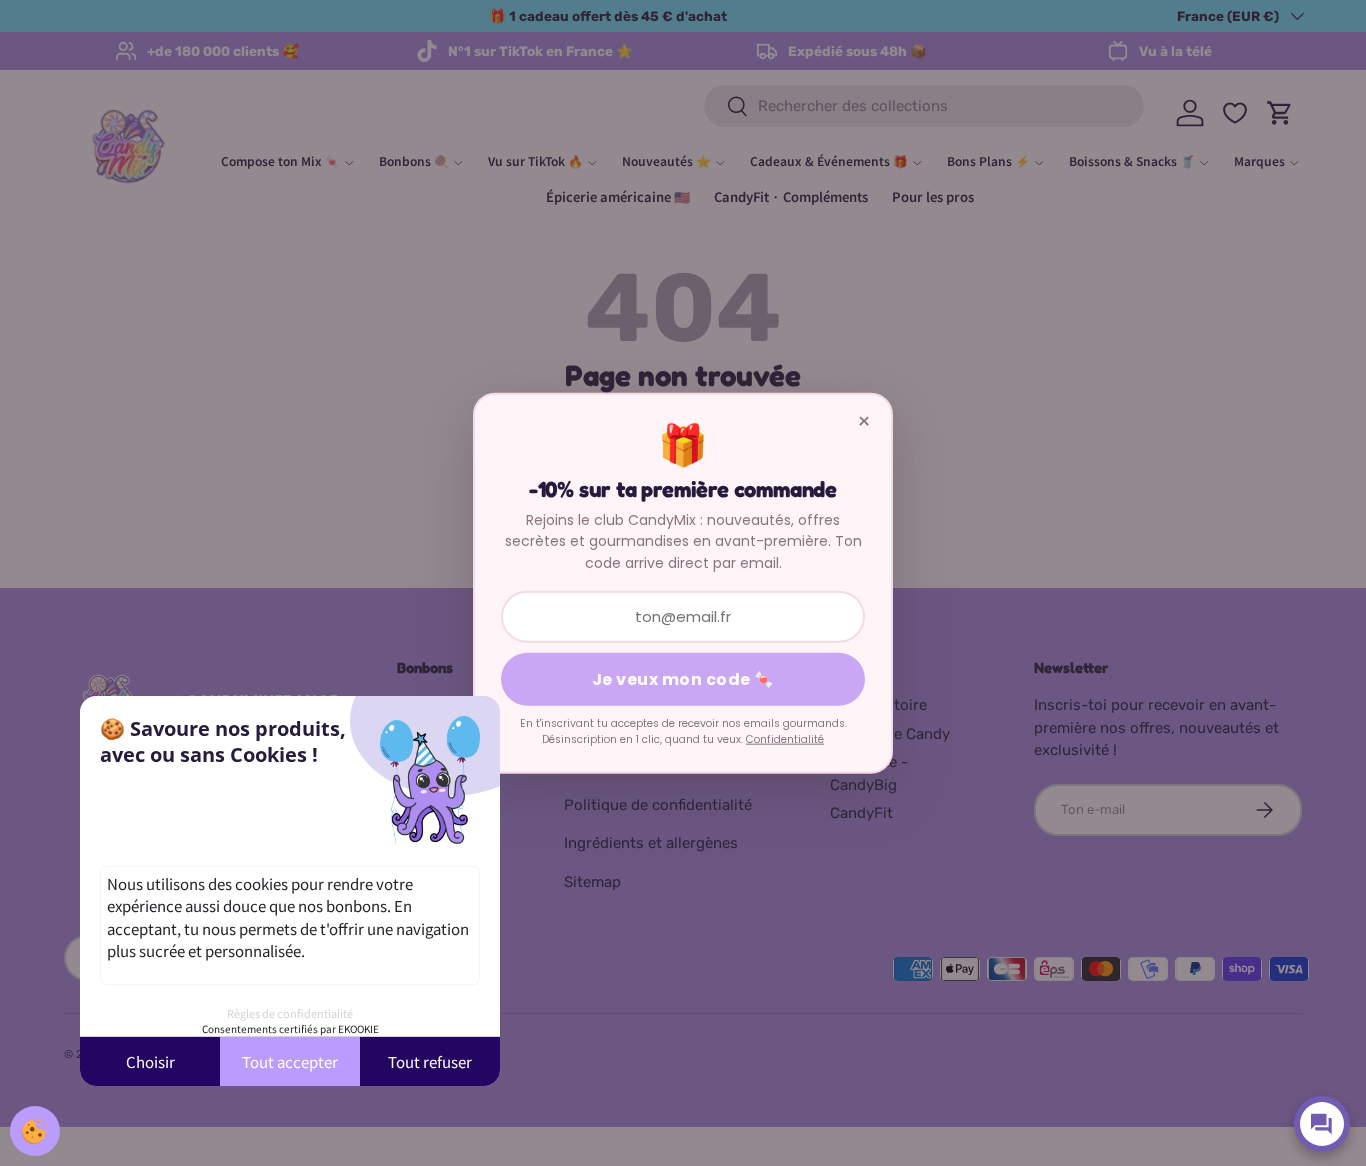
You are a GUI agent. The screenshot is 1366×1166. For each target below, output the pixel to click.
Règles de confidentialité (290, 1013)
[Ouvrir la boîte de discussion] (1322, 1124)
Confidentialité (785, 739)
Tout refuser (430, 1061)
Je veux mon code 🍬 (683, 679)
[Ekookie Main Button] (35, 1131)
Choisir (150, 1061)
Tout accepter (290, 1061)
